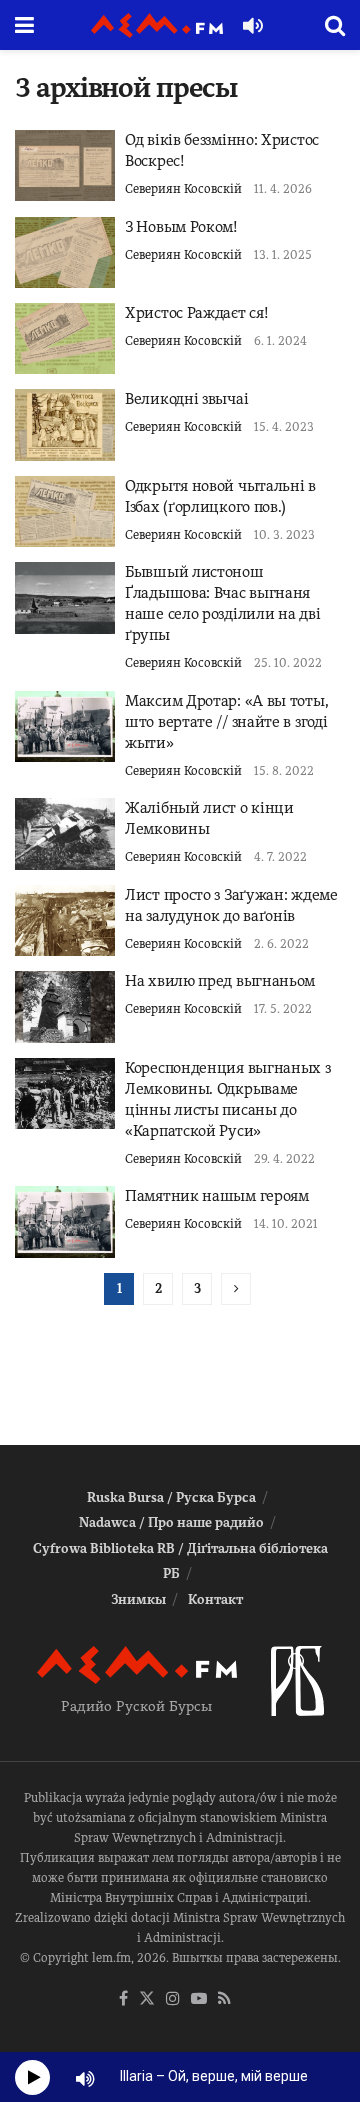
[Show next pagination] (236, 1289)
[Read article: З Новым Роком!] (65, 252)
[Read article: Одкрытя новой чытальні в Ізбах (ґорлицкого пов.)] (65, 511)
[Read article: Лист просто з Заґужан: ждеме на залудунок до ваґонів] (65, 920)
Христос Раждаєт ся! (196, 313)
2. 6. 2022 (281, 944)
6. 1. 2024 (280, 341)
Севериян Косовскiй (183, 189)
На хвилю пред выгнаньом (220, 981)
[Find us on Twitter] (147, 1999)
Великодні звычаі (186, 399)
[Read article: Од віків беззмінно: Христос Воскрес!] (65, 165)
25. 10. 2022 (288, 663)
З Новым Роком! (181, 227)
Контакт (215, 1599)
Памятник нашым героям (217, 1196)
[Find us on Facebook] (123, 1999)
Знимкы (138, 1599)
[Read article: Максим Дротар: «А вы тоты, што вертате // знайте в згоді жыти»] (65, 726)
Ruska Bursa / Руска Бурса (171, 1497)
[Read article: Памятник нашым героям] (65, 1221)
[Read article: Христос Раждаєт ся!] (65, 338)
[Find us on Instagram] (173, 1999)
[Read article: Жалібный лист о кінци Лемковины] (65, 833)
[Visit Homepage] (157, 25)
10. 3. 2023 (284, 535)
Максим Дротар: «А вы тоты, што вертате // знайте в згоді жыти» (226, 722)
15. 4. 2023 (284, 427)
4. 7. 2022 (280, 857)
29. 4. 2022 (284, 1159)
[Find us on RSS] (224, 1999)
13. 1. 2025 (283, 255)
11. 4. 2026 (283, 189)
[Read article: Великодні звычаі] (65, 424)
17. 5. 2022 (283, 1009)
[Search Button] (335, 25)
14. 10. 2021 (286, 1224)
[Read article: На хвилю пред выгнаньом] (65, 1006)
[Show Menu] (24, 25)
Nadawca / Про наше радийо (171, 1522)
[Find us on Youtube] (199, 1999)
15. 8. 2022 (284, 771)
